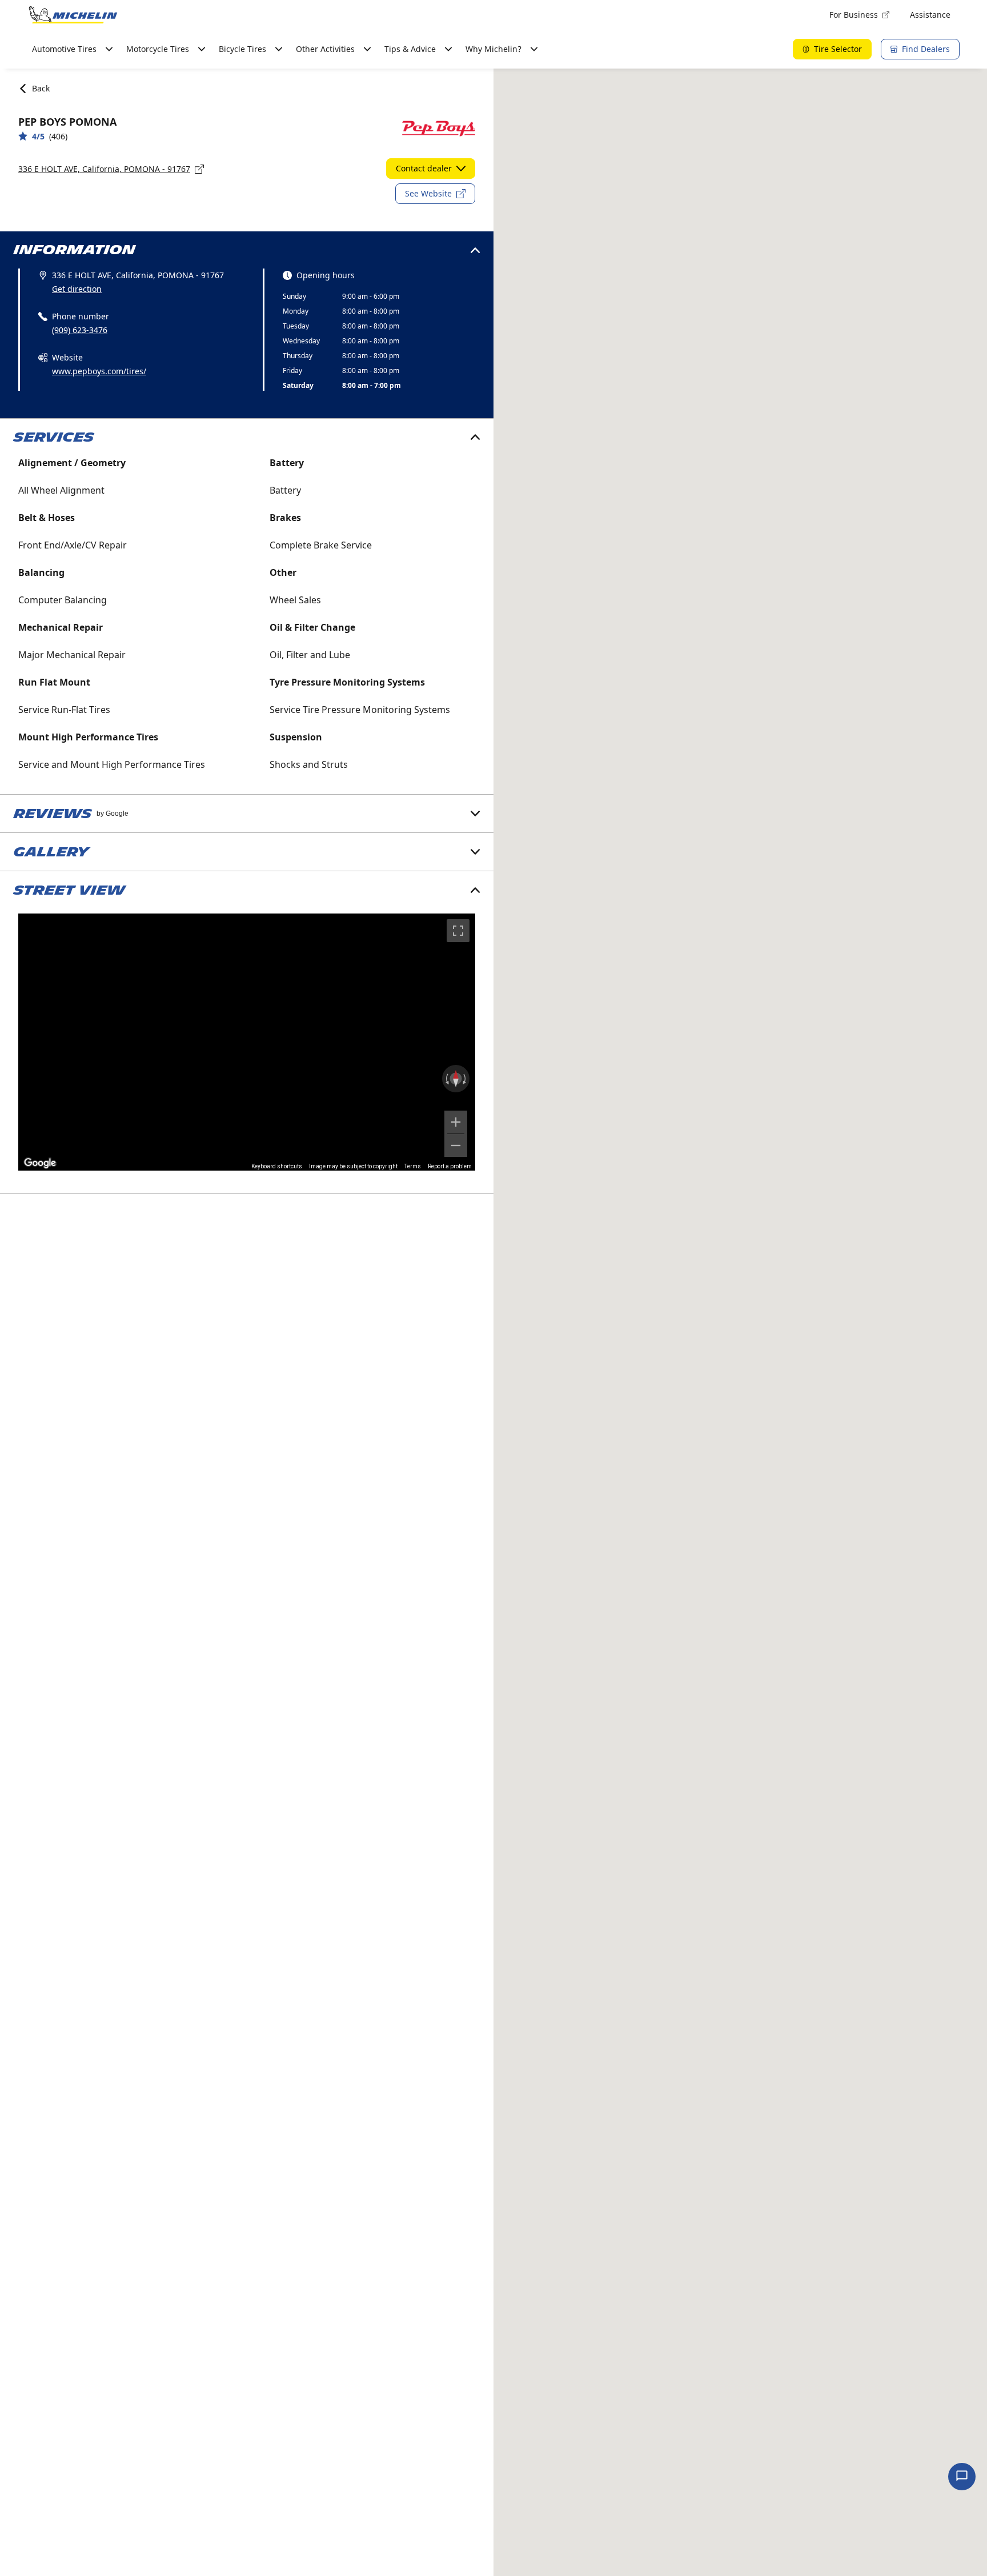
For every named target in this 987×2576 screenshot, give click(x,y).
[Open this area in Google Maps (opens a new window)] (40, 1163)
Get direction (77, 289)
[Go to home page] (73, 15)
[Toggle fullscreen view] (458, 931)
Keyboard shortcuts (277, 1166)
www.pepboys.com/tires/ (99, 371)
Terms (413, 1166)
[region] (247, 1042)
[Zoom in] (456, 1122)
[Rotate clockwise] (466, 1079)
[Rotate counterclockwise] (446, 1079)
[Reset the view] (456, 1079)
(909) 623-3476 (80, 330)
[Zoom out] (456, 1145)
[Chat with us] (962, 2477)
